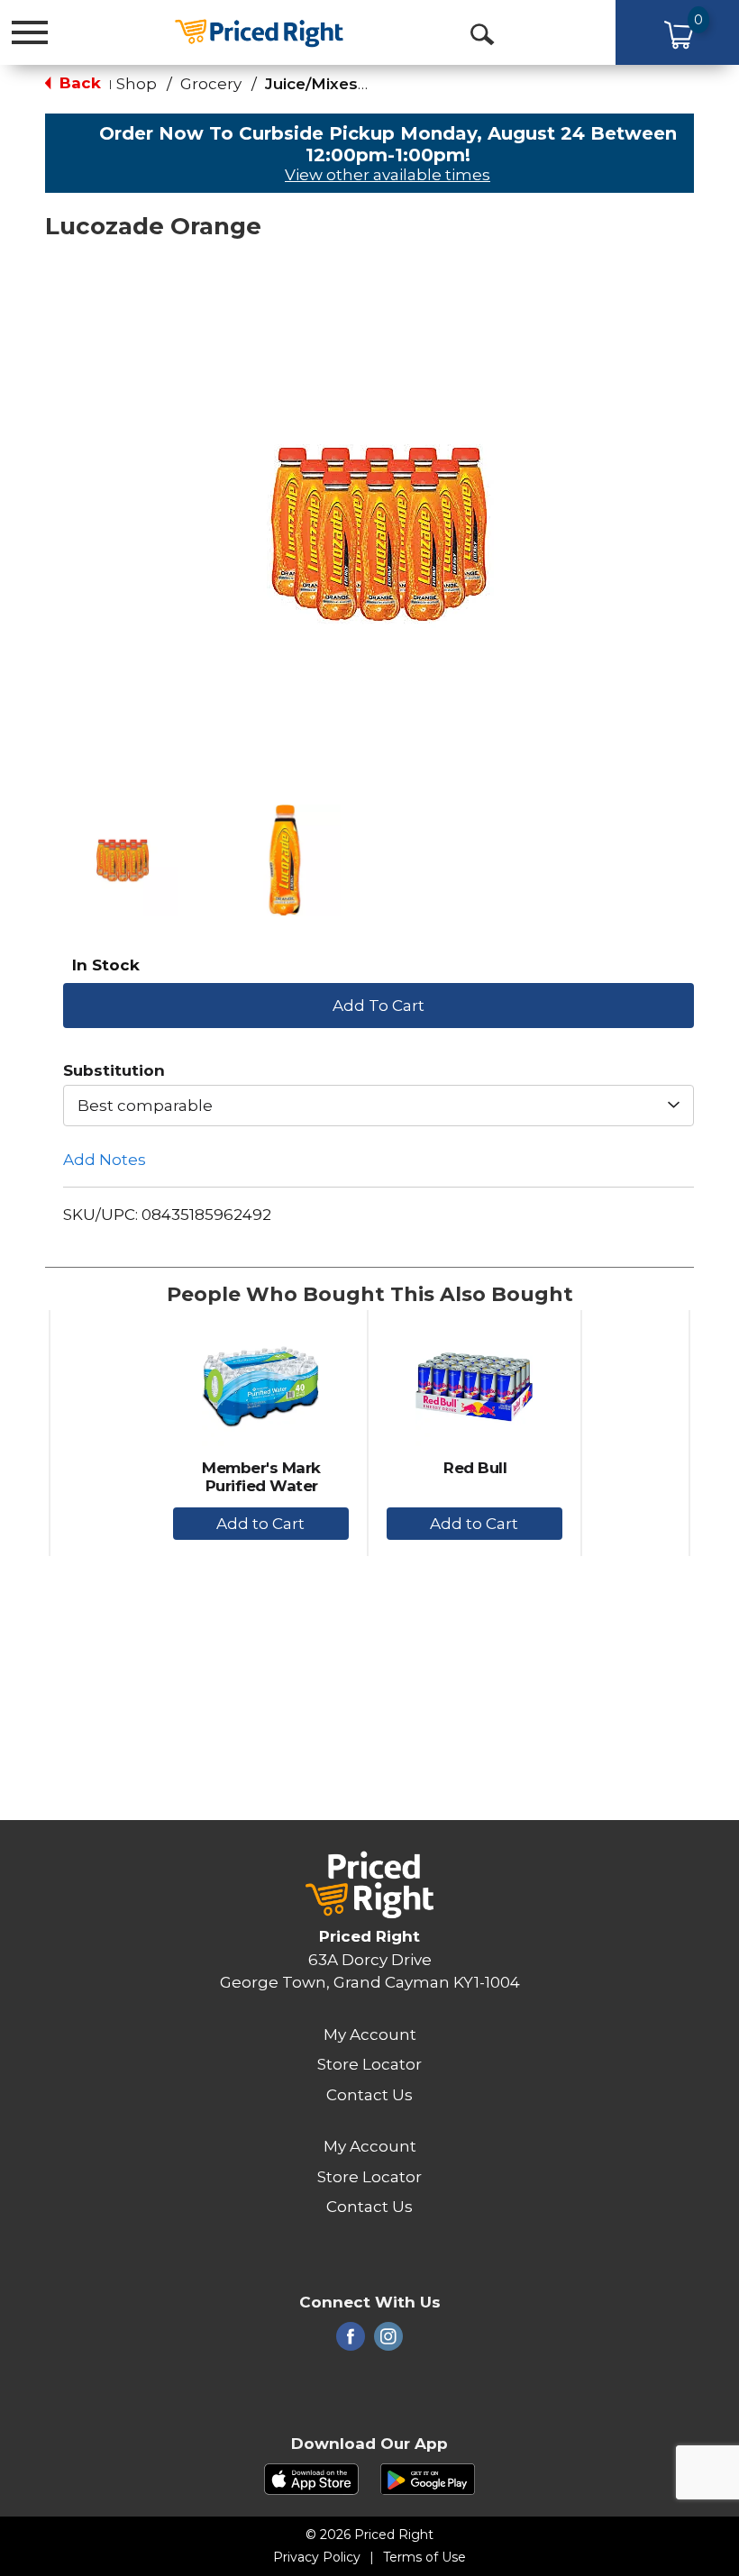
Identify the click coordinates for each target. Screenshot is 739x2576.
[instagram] (388, 2342)
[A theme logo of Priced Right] (259, 31)
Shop (137, 84)
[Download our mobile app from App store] (311, 2478)
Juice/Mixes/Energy (342, 84)
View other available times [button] (388, 175)
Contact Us (369, 2095)
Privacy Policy (317, 2557)
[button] (123, 860)
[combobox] (379, 1106)
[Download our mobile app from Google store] (428, 2478)
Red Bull (475, 1468)
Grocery (211, 84)
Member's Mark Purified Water (261, 1477)
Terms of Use (424, 2557)
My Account (370, 2034)
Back (78, 83)
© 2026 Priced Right (369, 2535)
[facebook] (351, 2342)
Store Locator (369, 2064)
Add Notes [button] (105, 1160)
